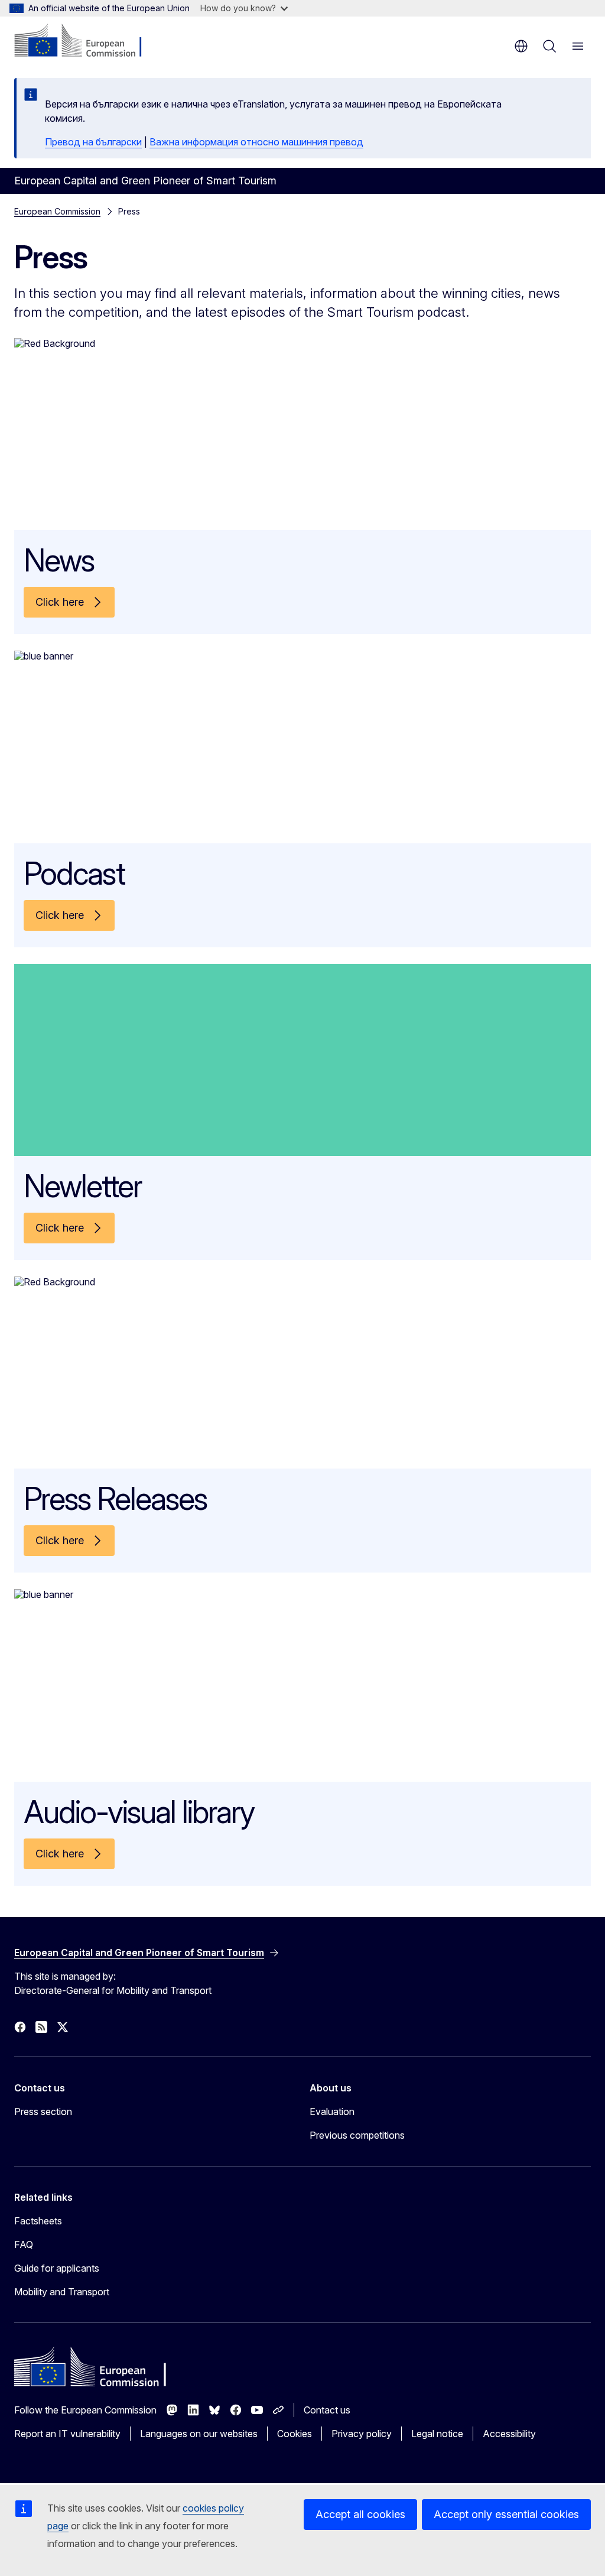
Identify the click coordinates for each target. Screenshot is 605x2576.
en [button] (521, 46)
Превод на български (93, 142)
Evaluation (332, 2112)
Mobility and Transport (62, 2292)
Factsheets (38, 2221)
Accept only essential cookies (506, 2514)
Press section (43, 2112)
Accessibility (509, 2434)
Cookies (295, 2434)
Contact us (327, 2410)
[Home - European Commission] (86, 41)
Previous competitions (357, 2135)
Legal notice (437, 2434)
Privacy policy (362, 2434)
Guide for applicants (57, 2268)
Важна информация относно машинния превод (256, 142)
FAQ (24, 2244)
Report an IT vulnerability (67, 2434)
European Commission (57, 211)
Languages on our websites (199, 2434)
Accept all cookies (360, 2514)
